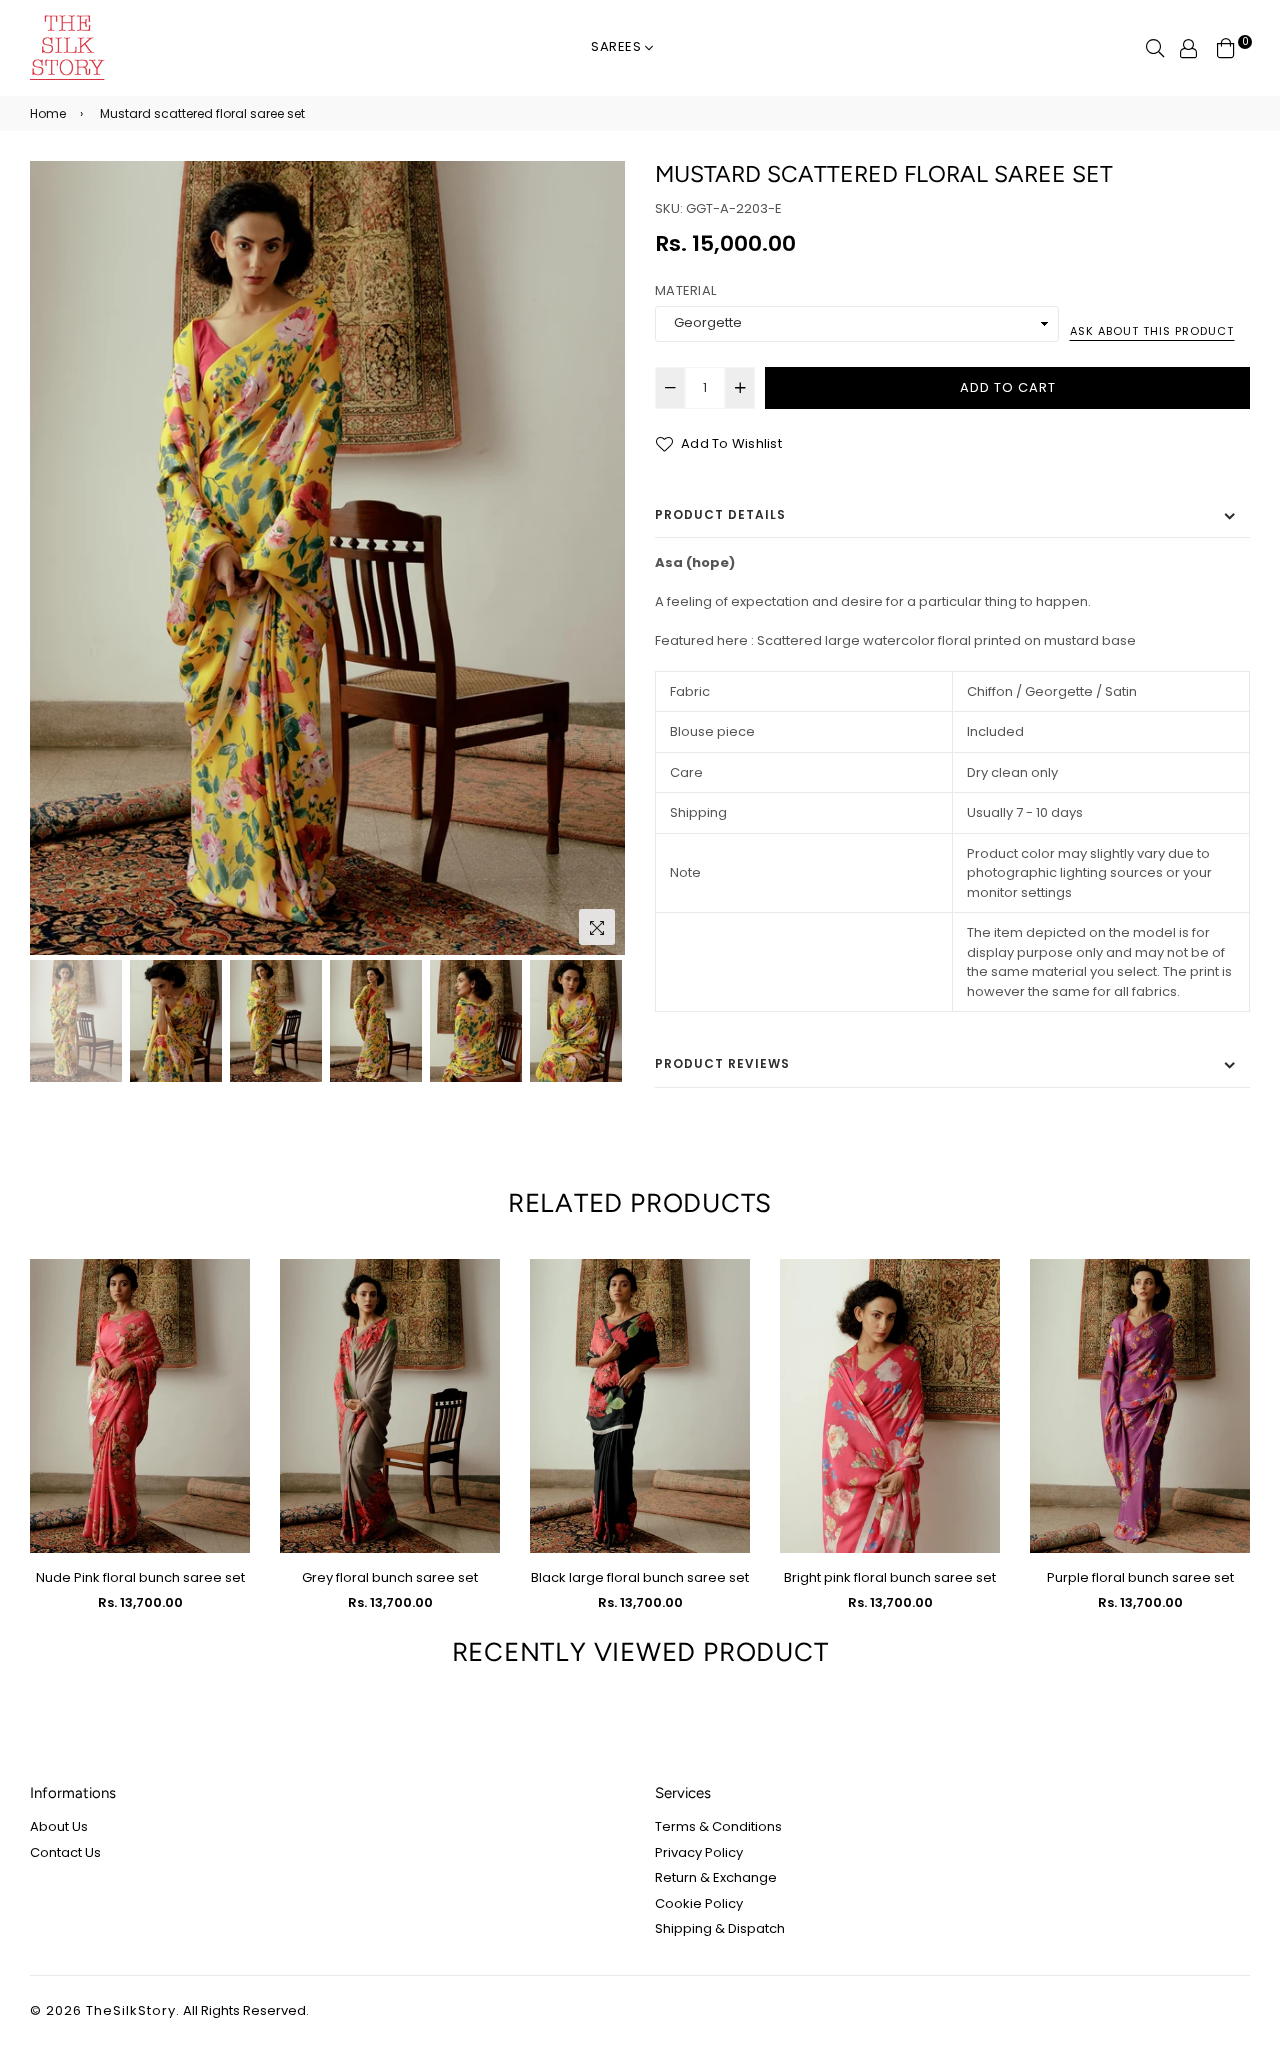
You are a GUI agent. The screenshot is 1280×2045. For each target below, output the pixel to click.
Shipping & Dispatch (720, 1928)
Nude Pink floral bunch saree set (140, 1577)
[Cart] (1226, 47)
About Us (59, 1826)
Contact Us (65, 1852)
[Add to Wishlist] (227, 1346)
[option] (327, 558)
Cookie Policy (699, 1903)
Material (685, 290)
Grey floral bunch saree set (390, 1577)
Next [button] (600, 558)
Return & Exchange (716, 1877)
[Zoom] (597, 927)
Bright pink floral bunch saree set (890, 1577)
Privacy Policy (699, 1852)
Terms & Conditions (718, 1826)
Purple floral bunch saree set (1140, 1577)
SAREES (618, 46)
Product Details (720, 514)
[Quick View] (227, 1306)
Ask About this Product (1152, 331)
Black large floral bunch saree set (640, 1577)
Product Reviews (722, 1063)
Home (48, 113)
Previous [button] (55, 558)
